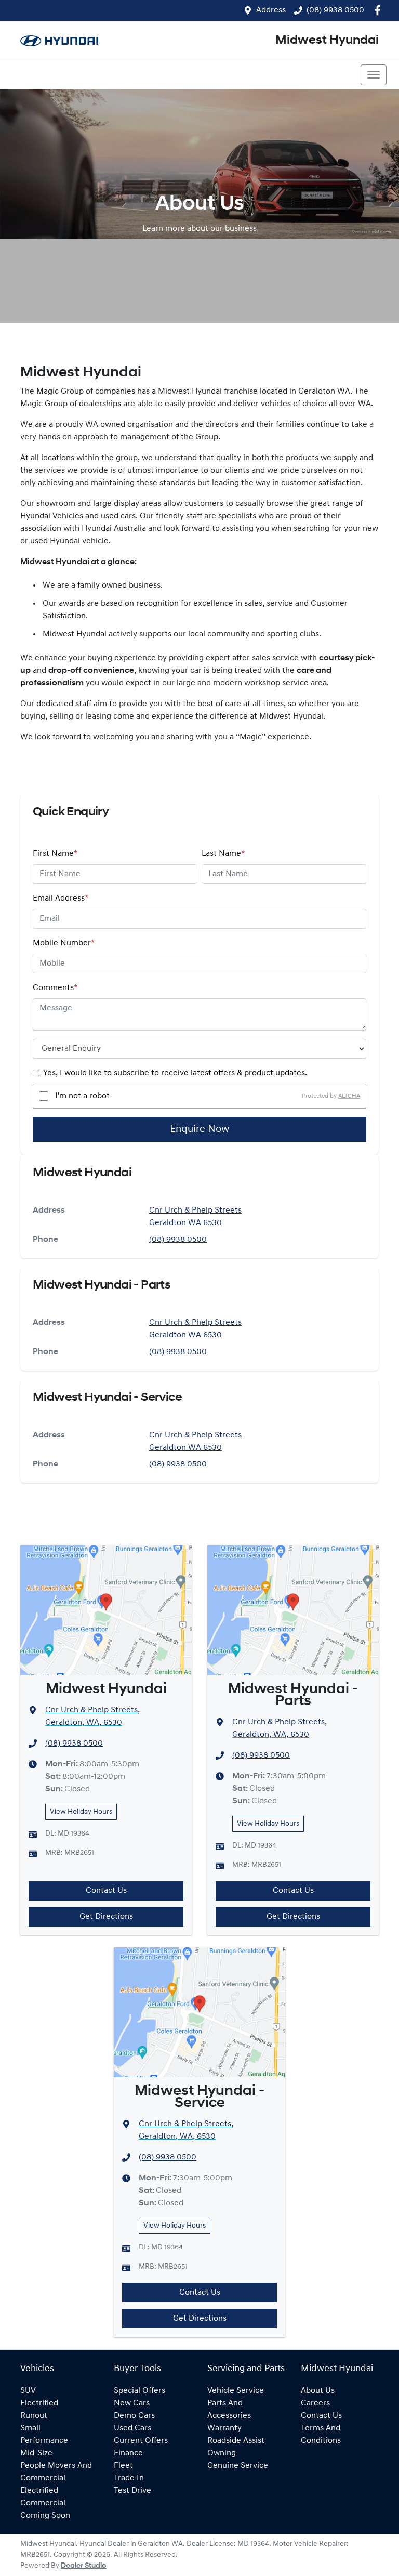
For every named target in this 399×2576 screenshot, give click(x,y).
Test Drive (132, 2491)
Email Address (61, 899)
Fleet (123, 2466)
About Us (318, 2391)
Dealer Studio (84, 2566)
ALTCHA (349, 1096)
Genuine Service (238, 2466)
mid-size (36, 2453)
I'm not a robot (82, 1096)
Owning (222, 2453)
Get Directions (106, 1917)
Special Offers (139, 2391)
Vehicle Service (236, 2391)
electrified (39, 2403)
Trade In (129, 2478)
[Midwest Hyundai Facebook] (380, 10)
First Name (55, 854)
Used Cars (132, 2428)
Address (271, 10)
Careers (315, 2403)
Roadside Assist (236, 2441)
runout (34, 2416)
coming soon (45, 2516)
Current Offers (141, 2441)
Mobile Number (64, 943)
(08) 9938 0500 (335, 10)
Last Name (223, 854)
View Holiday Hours (81, 1812)
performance (44, 2441)
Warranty (224, 2428)
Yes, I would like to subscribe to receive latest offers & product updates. (175, 1073)
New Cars (132, 2403)
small (30, 2428)
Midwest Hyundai (327, 41)
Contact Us (106, 1891)
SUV (28, 2391)
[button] (374, 75)
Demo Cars (134, 2416)
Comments (55, 988)
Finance (128, 2453)
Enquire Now (199, 1129)
